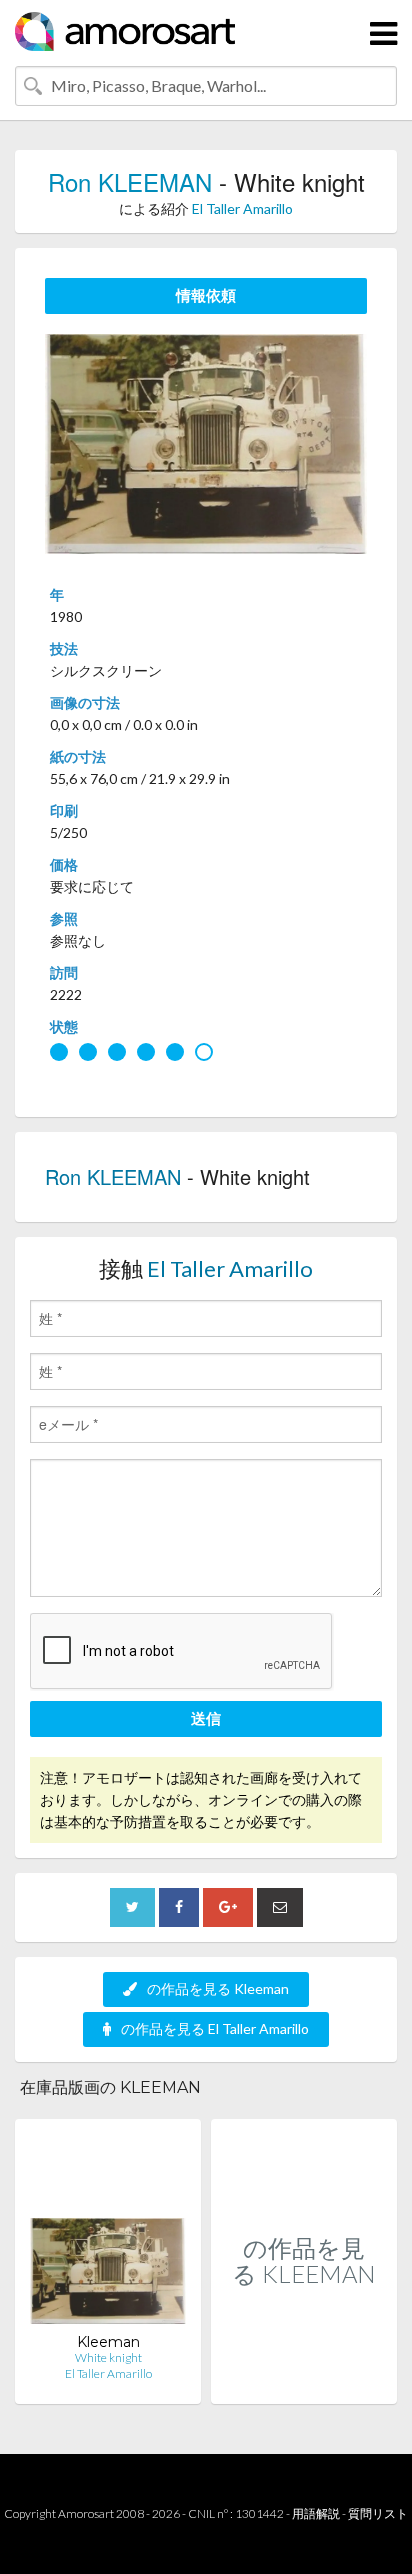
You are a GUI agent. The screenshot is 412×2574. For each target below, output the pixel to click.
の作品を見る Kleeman (218, 1988)
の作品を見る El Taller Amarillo (215, 2028)
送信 (206, 1718)
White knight (108, 2357)
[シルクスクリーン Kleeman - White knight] (108, 2233)
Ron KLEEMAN (130, 181)
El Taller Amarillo (242, 208)
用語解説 (316, 2513)
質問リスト (378, 2513)
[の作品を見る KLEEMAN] (304, 2382)
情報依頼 (206, 295)
